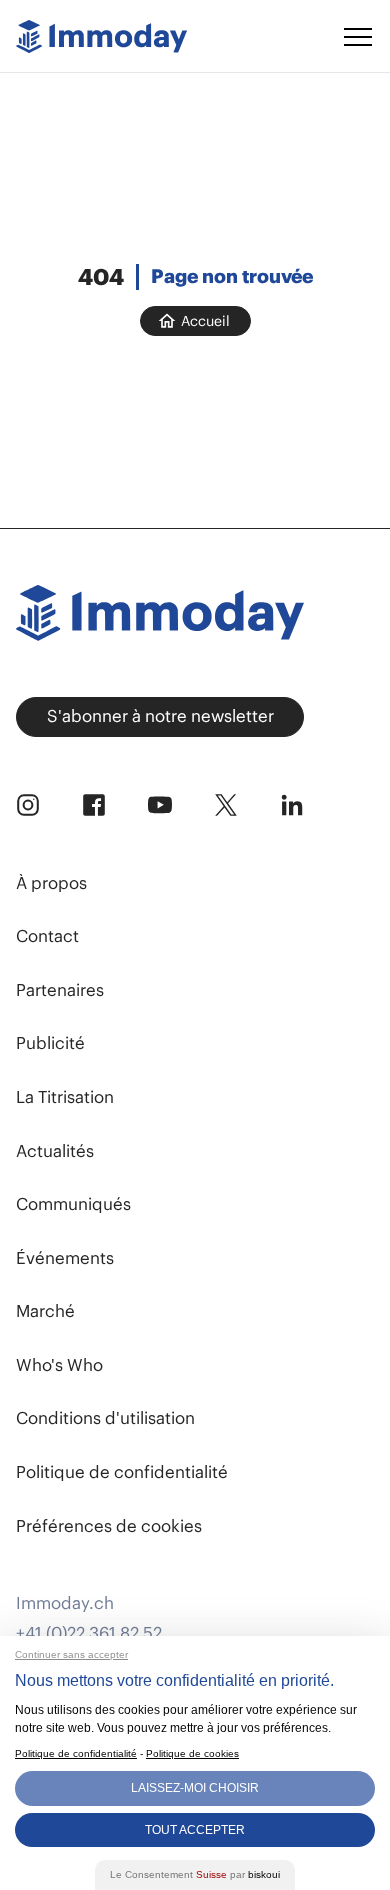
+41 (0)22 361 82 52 (89, 1633)
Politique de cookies (192, 1753)
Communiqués (73, 1204)
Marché (45, 1311)
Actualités (55, 1151)
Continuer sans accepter (71, 1654)
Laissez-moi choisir (195, 1788)
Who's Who (59, 1365)
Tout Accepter (195, 1830)
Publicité (50, 1043)
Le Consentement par (195, 1874)
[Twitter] (226, 805)
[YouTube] (160, 805)
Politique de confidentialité (122, 1472)
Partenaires (60, 990)
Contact (47, 936)
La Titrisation (65, 1097)
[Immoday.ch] (101, 36)
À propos (51, 883)
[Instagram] (28, 805)
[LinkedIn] (292, 805)
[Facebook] (94, 805)
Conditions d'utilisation (105, 1418)
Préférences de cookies (109, 1526)
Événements (65, 1258)
